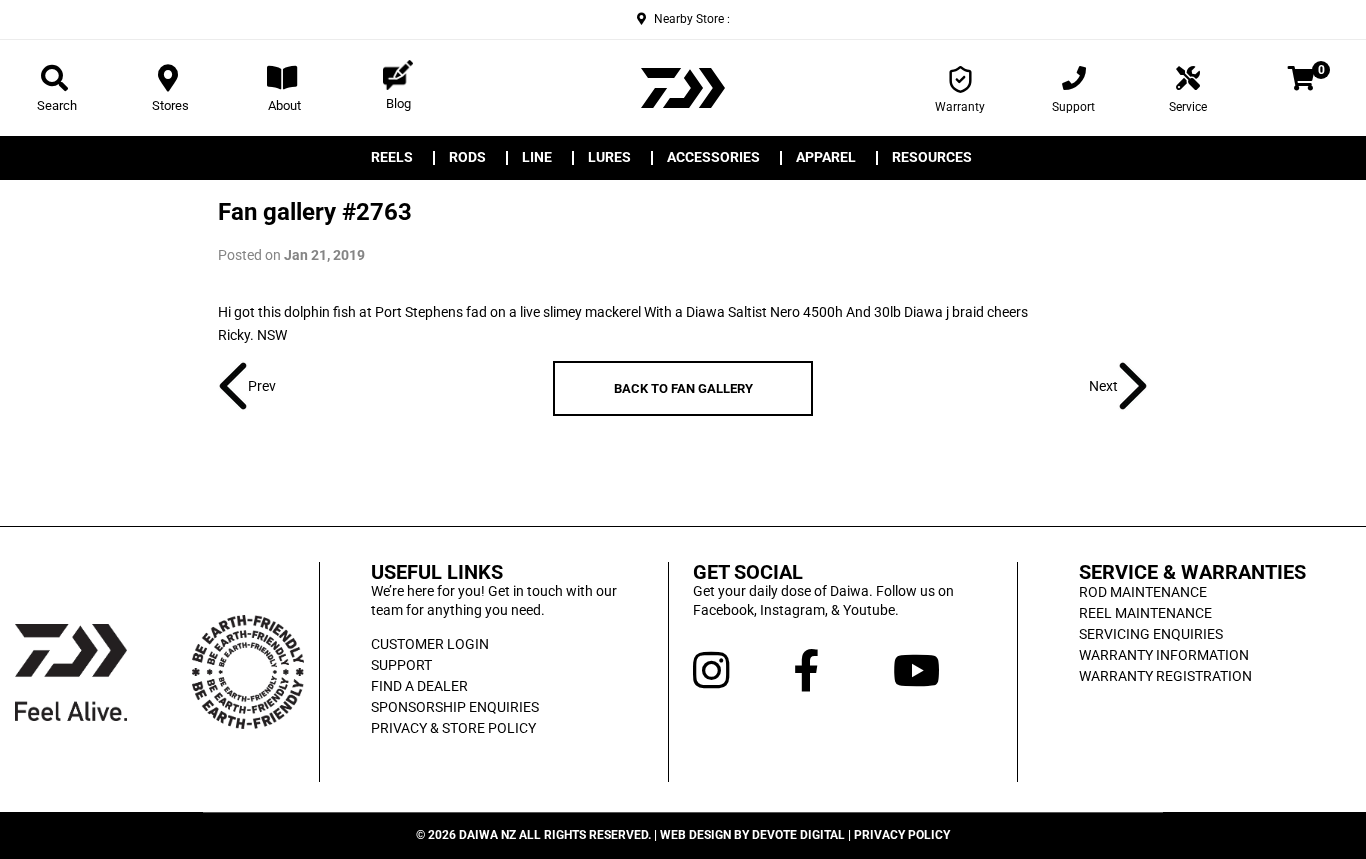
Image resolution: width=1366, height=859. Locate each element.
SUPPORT (401, 665)
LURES (609, 158)
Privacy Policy (902, 835)
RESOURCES (932, 158)
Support (1073, 107)
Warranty (960, 107)
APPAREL (826, 158)
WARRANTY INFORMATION (1164, 655)
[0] (1301, 82)
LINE (537, 158)
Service (1188, 107)
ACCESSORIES (713, 158)
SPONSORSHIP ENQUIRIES (455, 707)
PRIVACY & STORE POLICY (453, 728)
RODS (467, 158)
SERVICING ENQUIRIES (1151, 634)
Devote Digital (798, 835)
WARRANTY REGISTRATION (1165, 676)
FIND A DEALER (419, 686)
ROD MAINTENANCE (1143, 592)
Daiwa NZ (487, 835)
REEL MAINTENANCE (1145, 613)
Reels (392, 158)
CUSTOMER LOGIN (430, 644)
